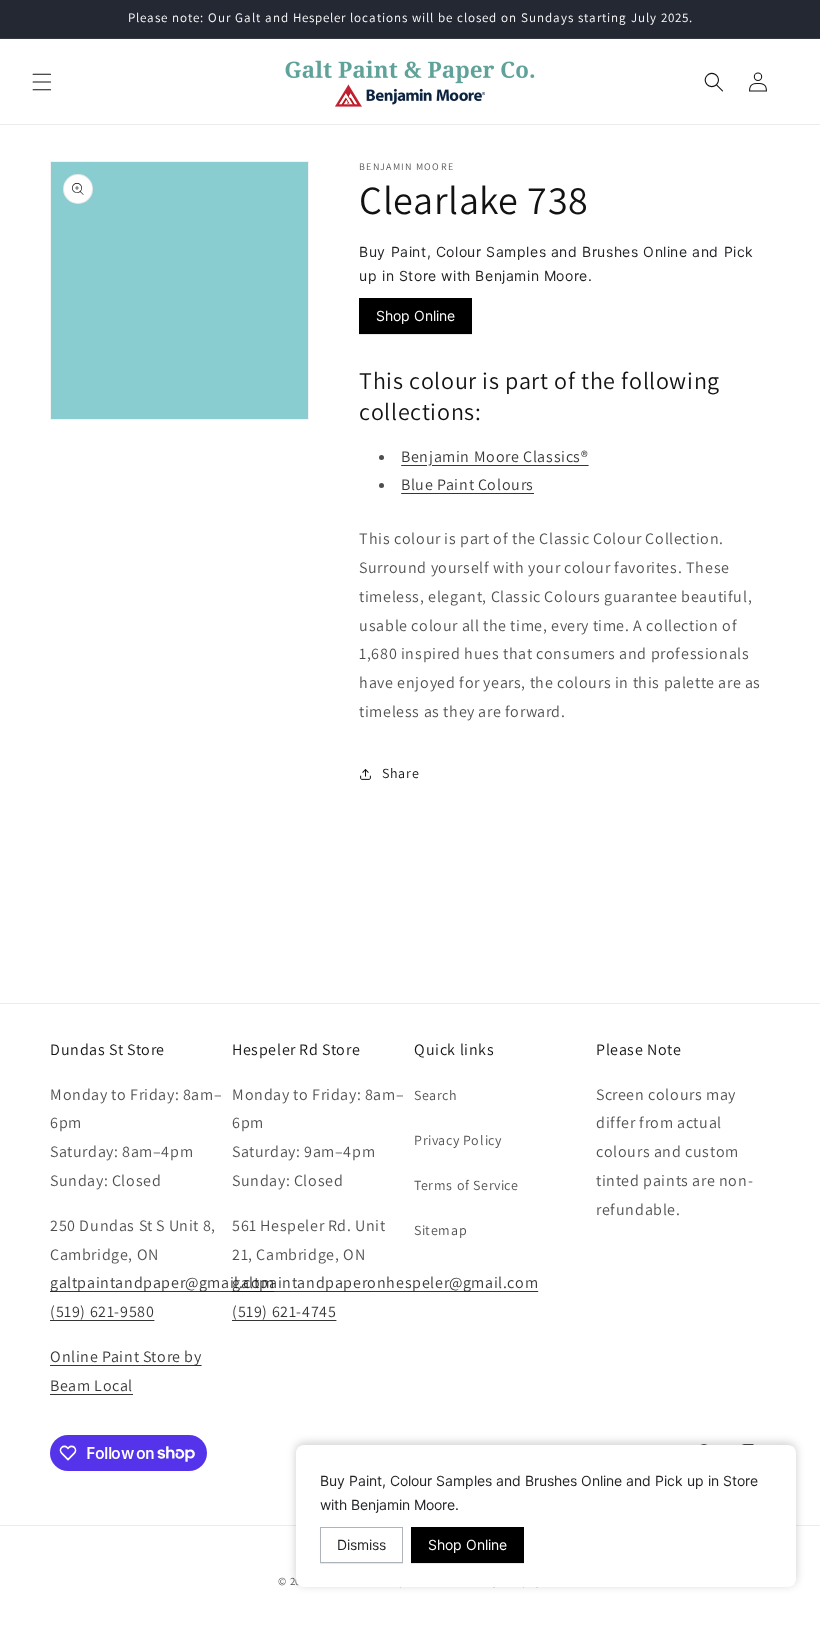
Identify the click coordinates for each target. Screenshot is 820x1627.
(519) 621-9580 (102, 1311)
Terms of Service (466, 1185)
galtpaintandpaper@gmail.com (162, 1282)
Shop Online (415, 315)
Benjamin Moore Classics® (494, 456)
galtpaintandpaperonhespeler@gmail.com (385, 1282)
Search (436, 1095)
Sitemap (440, 1230)
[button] (42, 82)
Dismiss (361, 1544)
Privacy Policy (457, 1140)
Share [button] (400, 773)
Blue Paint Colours (467, 484)
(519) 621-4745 (284, 1311)
